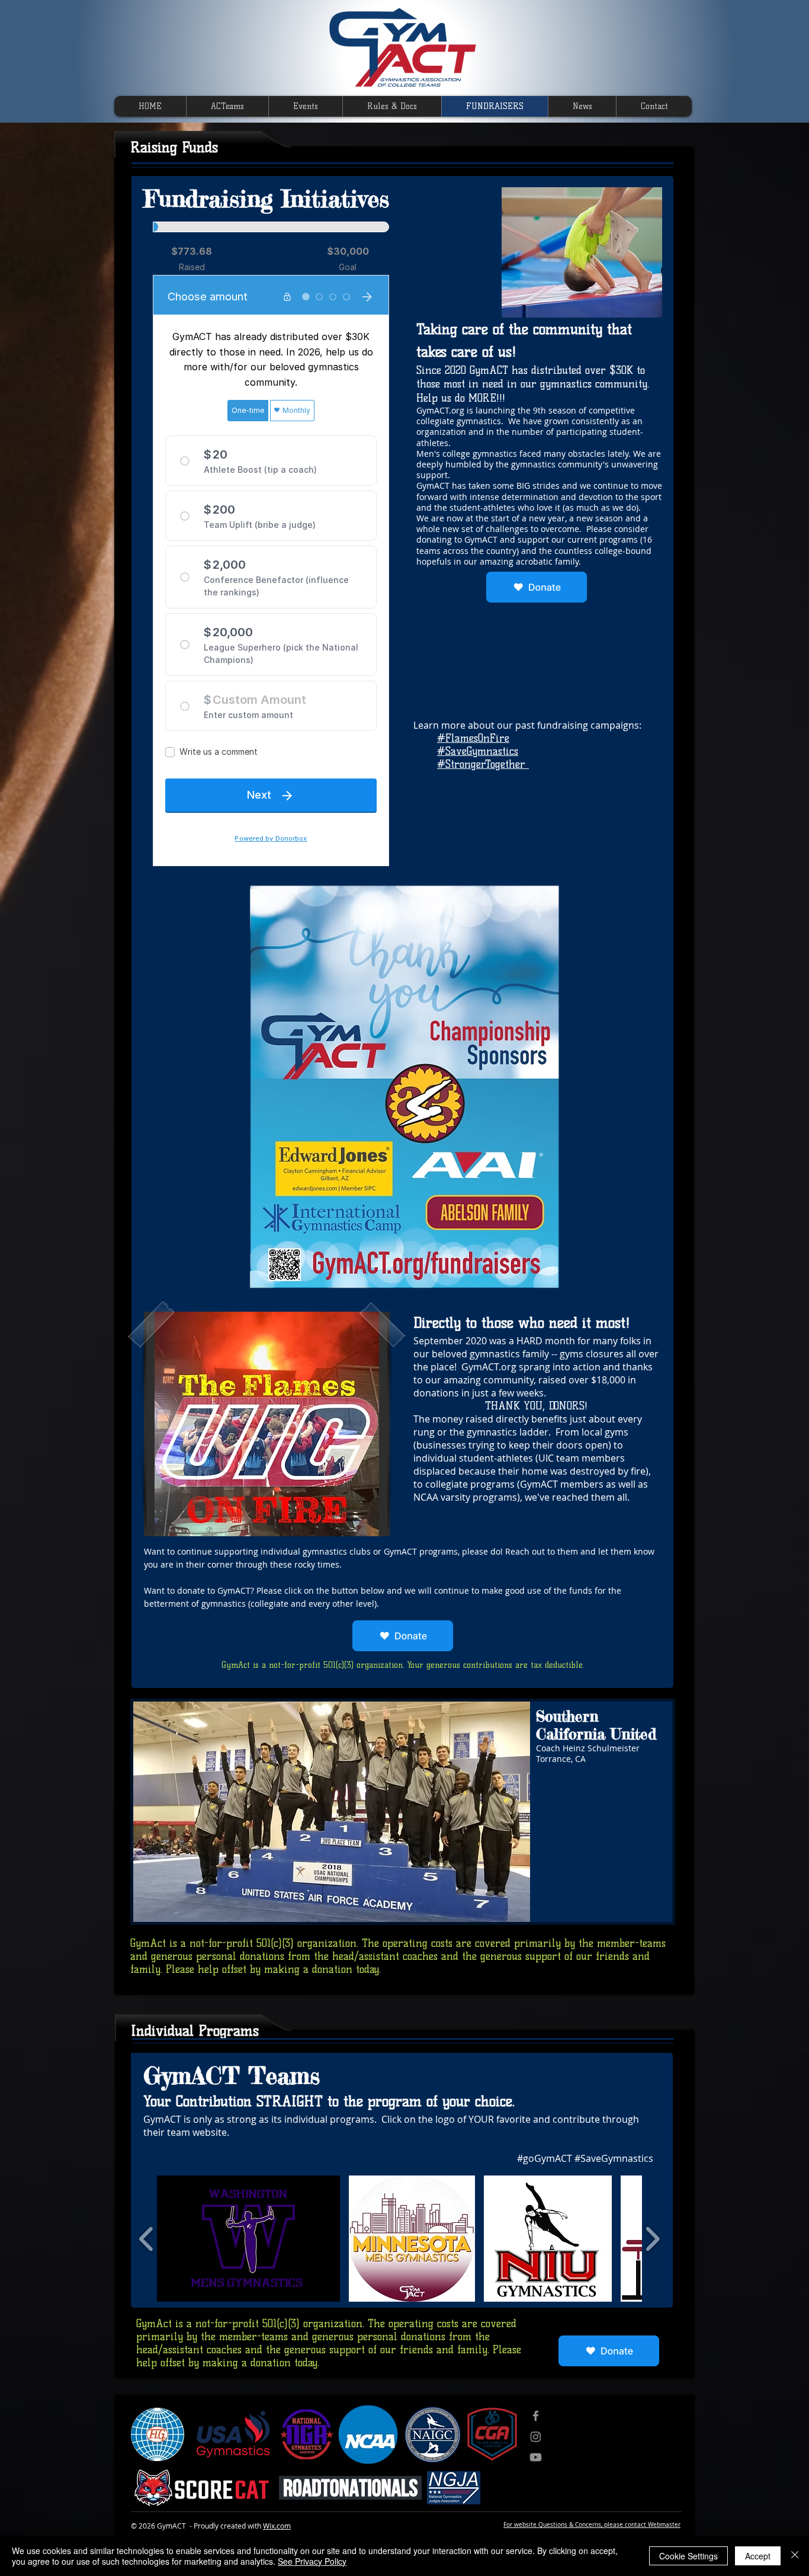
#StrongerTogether (483, 764)
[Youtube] (536, 2457)
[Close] (795, 2556)
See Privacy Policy (312, 2561)
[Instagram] (536, 2436)
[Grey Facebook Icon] (536, 2416)
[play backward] (147, 2239)
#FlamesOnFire (473, 738)
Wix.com (277, 2526)
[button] (267, 1424)
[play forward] (652, 2239)
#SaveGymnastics (478, 751)
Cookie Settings (688, 2556)
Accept (758, 2556)
